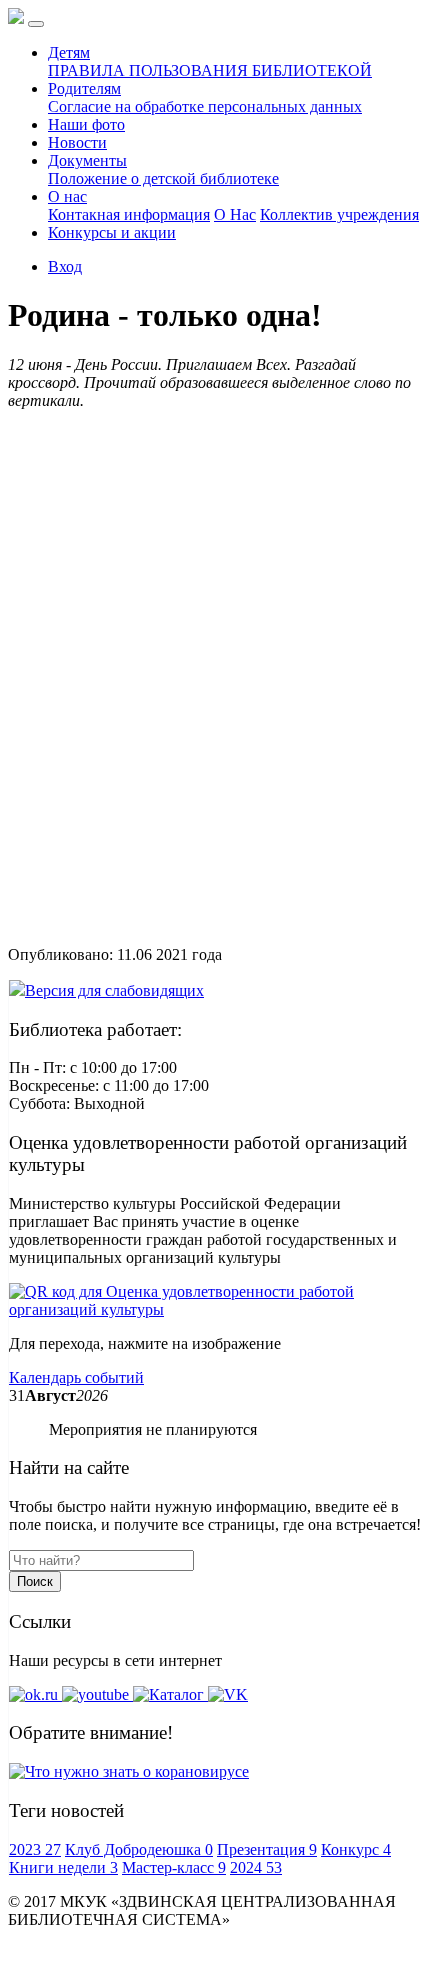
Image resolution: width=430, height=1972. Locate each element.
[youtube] (97, 1694)
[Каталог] (170, 1694)
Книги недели (63, 1867)
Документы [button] (87, 160)
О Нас (235, 214)
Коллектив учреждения (339, 214)
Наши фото (86, 124)
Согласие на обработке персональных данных (205, 106)
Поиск (35, 1581)
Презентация (267, 1849)
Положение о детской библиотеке (163, 178)
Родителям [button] (84, 88)
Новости (77, 142)
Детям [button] (69, 52)
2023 (35, 1849)
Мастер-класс (174, 1867)
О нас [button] (67, 196)
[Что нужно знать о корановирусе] (129, 1771)
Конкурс (356, 1849)
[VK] (228, 1694)
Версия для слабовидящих (114, 990)
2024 (256, 1867)
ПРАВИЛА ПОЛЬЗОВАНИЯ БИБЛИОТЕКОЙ (210, 70)
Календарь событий (76, 1377)
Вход (65, 266)
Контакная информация (129, 214)
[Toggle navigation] (36, 24)
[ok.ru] (35, 1694)
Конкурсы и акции (112, 232)
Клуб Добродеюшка (139, 1849)
